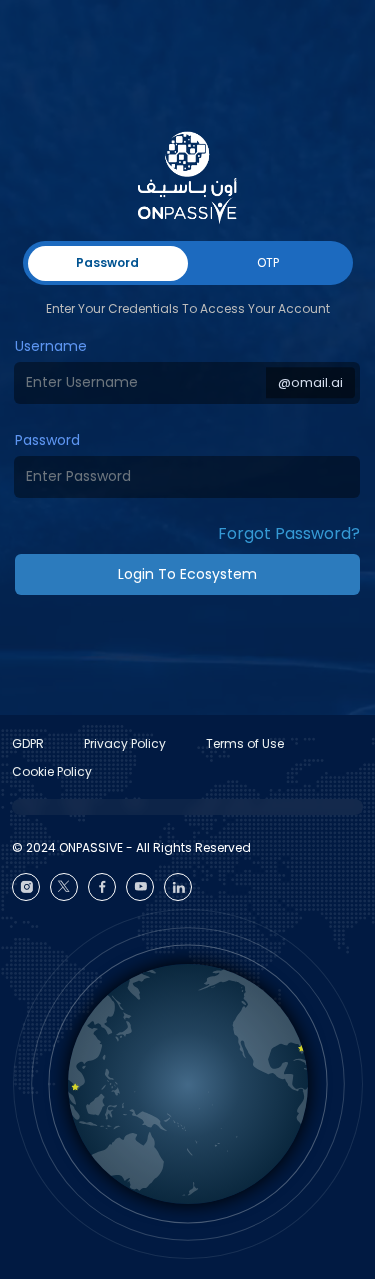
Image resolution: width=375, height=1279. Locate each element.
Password (47, 440)
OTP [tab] (268, 262)
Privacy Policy (125, 743)
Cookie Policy (52, 771)
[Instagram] (26, 887)
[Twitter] (64, 887)
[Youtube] (140, 887)
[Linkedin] (178, 887)
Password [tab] (107, 262)
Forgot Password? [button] (289, 533)
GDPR (28, 743)
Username (51, 346)
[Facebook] (102, 887)
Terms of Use (245, 743)
